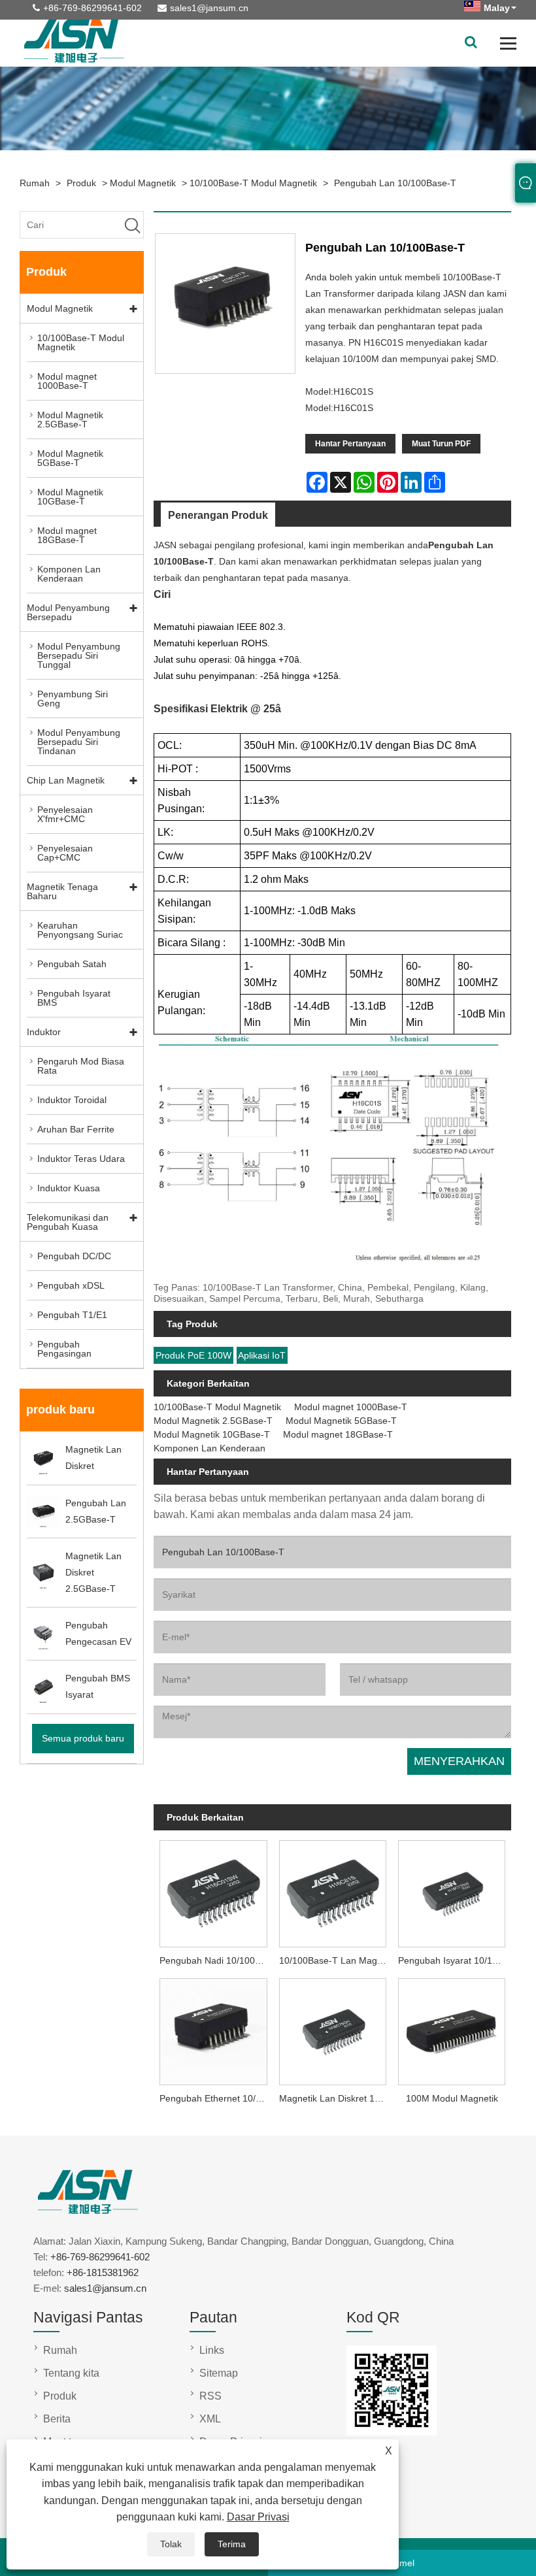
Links (212, 2350)
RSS (210, 2396)
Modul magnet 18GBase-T (67, 535)
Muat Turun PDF (441, 444)
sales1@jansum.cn (209, 8)
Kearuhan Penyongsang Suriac (80, 930)
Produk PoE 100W (193, 1355)
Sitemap (219, 2373)
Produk (81, 183)
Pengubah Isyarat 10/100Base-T (455, 1960)
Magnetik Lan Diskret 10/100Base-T (336, 2098)
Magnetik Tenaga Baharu (62, 891)
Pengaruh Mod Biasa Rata (81, 1066)
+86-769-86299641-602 (92, 8)
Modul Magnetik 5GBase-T (70, 458)
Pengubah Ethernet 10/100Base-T (216, 2098)
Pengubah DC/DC (74, 1256)
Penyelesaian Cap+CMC (65, 853)
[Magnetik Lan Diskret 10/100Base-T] (333, 2029)
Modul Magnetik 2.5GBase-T (70, 420)
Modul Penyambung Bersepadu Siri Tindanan (79, 742)
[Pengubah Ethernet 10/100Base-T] (213, 2029)
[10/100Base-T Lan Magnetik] (333, 1892)
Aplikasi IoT (262, 1355)
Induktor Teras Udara (81, 1159)
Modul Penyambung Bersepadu (68, 612)
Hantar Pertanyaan (350, 444)
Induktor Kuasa (69, 1188)
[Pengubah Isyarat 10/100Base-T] (452, 1892)
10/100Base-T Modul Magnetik (253, 183)
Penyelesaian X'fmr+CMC (65, 814)
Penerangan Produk (218, 515)
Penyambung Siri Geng (73, 699)
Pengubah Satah (72, 964)
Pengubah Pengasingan (64, 1349)
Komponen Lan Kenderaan (69, 574)
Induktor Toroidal (72, 1100)
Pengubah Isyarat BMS (74, 998)
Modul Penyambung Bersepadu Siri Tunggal (79, 655)
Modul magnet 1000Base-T (67, 381)
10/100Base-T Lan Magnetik (336, 1960)
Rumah (35, 183)
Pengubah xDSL (71, 1285)
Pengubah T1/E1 (72, 1315)
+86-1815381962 (103, 2272)
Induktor (44, 1032)
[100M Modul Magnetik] (452, 2029)
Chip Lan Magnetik (66, 780)
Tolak (171, 2544)
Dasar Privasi (258, 2517)
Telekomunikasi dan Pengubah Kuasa (68, 1222)
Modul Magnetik (143, 183)
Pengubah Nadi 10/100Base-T (216, 1960)
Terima (232, 2544)
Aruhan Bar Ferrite (76, 1129)
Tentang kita (71, 2373)
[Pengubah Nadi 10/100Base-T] (213, 1892)
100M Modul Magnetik (452, 2098)
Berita (57, 2419)
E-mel (402, 2563)
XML (210, 2419)
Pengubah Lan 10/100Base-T (395, 183)
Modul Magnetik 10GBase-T (70, 497)
